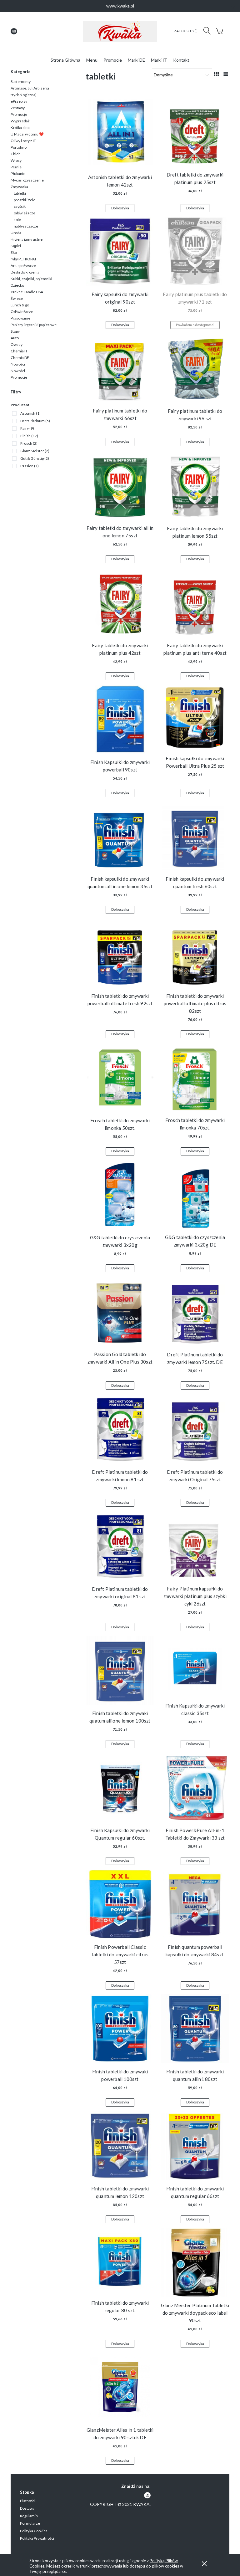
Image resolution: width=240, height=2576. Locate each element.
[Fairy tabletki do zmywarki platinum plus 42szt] (120, 602)
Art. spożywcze (23, 266)
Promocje (19, 114)
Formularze (30, 2523)
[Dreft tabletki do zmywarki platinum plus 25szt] (195, 132)
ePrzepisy (19, 101)
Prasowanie (20, 318)
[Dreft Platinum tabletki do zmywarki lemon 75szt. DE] (195, 1311)
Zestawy (18, 108)
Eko (14, 252)
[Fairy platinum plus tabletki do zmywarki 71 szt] (195, 251)
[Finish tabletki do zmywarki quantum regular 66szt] (195, 2146)
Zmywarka (19, 187)
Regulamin (29, 2516)
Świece (17, 298)
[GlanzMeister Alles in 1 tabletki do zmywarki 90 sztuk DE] (120, 2387)
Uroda (16, 233)
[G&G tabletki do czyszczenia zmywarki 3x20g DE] (195, 1194)
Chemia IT (19, 351)
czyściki (20, 206)
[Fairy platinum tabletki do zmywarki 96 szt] (195, 368)
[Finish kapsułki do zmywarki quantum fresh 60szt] (195, 836)
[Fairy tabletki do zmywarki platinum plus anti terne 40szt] (195, 602)
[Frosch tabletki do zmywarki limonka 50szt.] (120, 1077)
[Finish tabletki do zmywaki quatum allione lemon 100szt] (120, 1670)
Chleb (15, 154)
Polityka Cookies (34, 2531)
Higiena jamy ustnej (27, 239)
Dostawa (27, 2508)
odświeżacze (25, 213)
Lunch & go (20, 305)
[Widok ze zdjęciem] (216, 74)
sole (17, 220)
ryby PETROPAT (24, 259)
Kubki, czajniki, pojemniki (31, 279)
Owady (17, 344)
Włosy (16, 160)
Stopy (15, 331)
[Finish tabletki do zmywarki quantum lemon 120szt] (120, 2146)
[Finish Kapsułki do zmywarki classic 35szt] (195, 1667)
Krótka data (20, 128)
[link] (26, 413)
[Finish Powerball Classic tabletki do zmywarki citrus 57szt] (120, 1904)
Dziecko (17, 285)
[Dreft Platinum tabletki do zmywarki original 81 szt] (120, 1546)
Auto (15, 338)
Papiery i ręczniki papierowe (34, 325)
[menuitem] (65, 60)
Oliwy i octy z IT (23, 141)
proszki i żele (25, 200)
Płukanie (18, 174)
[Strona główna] (120, 31)
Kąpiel (16, 246)
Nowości (18, 364)
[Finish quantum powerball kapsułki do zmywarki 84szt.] (195, 1904)
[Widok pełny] (225, 74)
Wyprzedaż (20, 121)
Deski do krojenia (25, 272)
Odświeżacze (22, 312)
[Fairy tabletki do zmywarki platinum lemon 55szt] (195, 485)
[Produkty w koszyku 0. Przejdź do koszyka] (220, 34)
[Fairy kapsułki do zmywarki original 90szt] (120, 251)
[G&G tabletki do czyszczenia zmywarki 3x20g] (120, 1195)
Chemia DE (20, 358)
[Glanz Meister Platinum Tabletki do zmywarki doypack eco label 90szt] (195, 2262)
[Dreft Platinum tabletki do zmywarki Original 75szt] (195, 1429)
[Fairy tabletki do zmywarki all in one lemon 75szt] (120, 485)
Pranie (16, 167)
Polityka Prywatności (37, 2538)
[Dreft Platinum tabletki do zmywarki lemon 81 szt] (120, 1429)
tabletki (20, 193)
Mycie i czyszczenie (27, 180)
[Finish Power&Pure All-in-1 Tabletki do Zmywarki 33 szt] (195, 1787)
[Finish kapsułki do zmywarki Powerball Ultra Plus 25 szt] (195, 717)
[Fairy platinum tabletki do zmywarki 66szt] (120, 368)
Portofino (19, 147)
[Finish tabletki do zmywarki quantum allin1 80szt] (195, 2029)
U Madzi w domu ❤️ (27, 134)
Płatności (28, 2501)
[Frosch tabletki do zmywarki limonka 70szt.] (195, 1077)
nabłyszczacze (26, 226)
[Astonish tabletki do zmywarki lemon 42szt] (120, 133)
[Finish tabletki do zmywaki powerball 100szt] (120, 2029)
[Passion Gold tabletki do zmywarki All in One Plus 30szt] (120, 1311)
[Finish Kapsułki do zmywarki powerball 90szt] (120, 719)
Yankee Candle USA (27, 292)
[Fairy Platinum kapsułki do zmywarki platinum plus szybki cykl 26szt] (195, 1546)
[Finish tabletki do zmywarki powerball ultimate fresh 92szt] (120, 953)
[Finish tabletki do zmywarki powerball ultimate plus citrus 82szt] (195, 953)
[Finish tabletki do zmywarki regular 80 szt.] (120, 2261)
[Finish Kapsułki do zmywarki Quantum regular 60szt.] (120, 1787)
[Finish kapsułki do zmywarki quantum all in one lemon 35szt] (120, 836)
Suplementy (21, 82)
